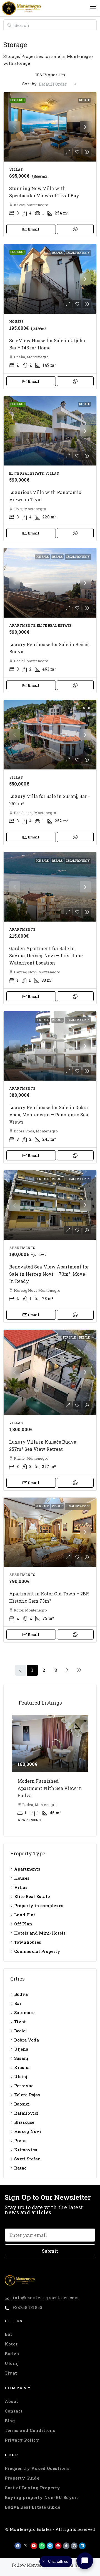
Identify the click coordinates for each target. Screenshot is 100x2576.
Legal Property (78, 253)
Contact (14, 2406)
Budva (12, 2348)
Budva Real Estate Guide (32, 2502)
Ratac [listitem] (20, 2163)
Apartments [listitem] (27, 1864)
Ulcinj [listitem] (21, 2071)
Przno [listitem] (20, 2135)
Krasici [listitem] (22, 2062)
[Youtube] (34, 2540)
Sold (86, 708)
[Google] (74, 2540)
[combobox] (58, 84)
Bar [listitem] (18, 1998)
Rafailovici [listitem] (26, 2108)
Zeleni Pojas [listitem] (27, 2089)
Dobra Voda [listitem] (27, 2035)
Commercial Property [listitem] (37, 1946)
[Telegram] (50, 2540)
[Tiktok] (66, 2540)
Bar (9, 2329)
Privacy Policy (22, 2435)
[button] (93, 8)
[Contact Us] (85, 2561)
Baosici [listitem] (22, 2099)
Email (34, 229)
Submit (50, 2245)
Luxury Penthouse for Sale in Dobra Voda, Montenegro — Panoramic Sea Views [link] (49, 1115)
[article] (50, 1769)
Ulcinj (12, 2358)
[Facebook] (18, 2540)
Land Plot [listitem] (25, 1909)
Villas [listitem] (21, 1882)
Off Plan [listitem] (23, 1918)
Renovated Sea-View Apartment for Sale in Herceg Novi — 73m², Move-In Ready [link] (49, 1274)
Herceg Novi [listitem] (28, 2126)
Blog (10, 2415)
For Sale (42, 557)
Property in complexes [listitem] (39, 1900)
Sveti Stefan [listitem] (27, 2153)
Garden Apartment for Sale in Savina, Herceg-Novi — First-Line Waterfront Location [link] (46, 956)
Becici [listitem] (21, 2025)
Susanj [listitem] (21, 2053)
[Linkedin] (82, 2540)
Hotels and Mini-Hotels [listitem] (40, 1928)
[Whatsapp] (42, 2540)
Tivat (11, 2368)
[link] (50, 127)
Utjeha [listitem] (21, 2044)
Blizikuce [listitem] (24, 2117)
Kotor (11, 2339)
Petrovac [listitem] (24, 2080)
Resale (84, 100)
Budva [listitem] (21, 1989)
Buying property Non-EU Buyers (42, 2492)
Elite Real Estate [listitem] (32, 1891)
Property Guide (22, 2473)
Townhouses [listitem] (28, 1937)
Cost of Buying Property (32, 2482)
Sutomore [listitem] (24, 2007)
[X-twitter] (26, 2540)
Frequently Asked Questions (37, 2463)
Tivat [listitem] (20, 2016)
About (12, 2396)
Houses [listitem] (22, 1873)
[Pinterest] (58, 2540)
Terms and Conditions (30, 2425)
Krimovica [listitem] (26, 2144)
